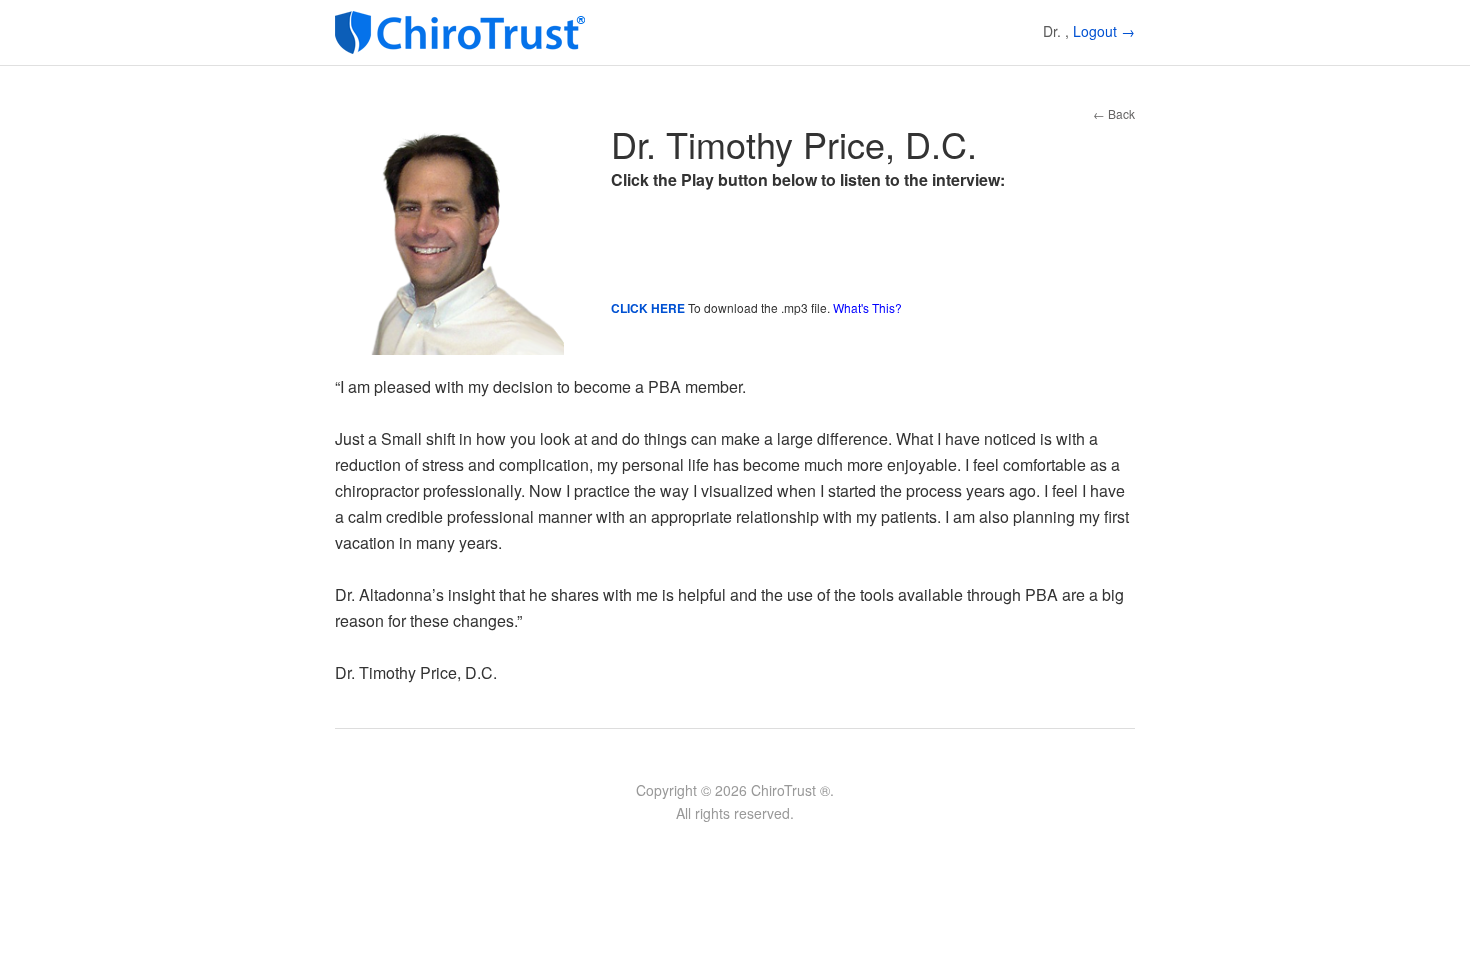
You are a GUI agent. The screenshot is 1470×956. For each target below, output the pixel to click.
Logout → (1104, 31)
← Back (1114, 113)
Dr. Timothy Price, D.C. (794, 143)
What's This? (867, 307)
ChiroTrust (465, 32)
